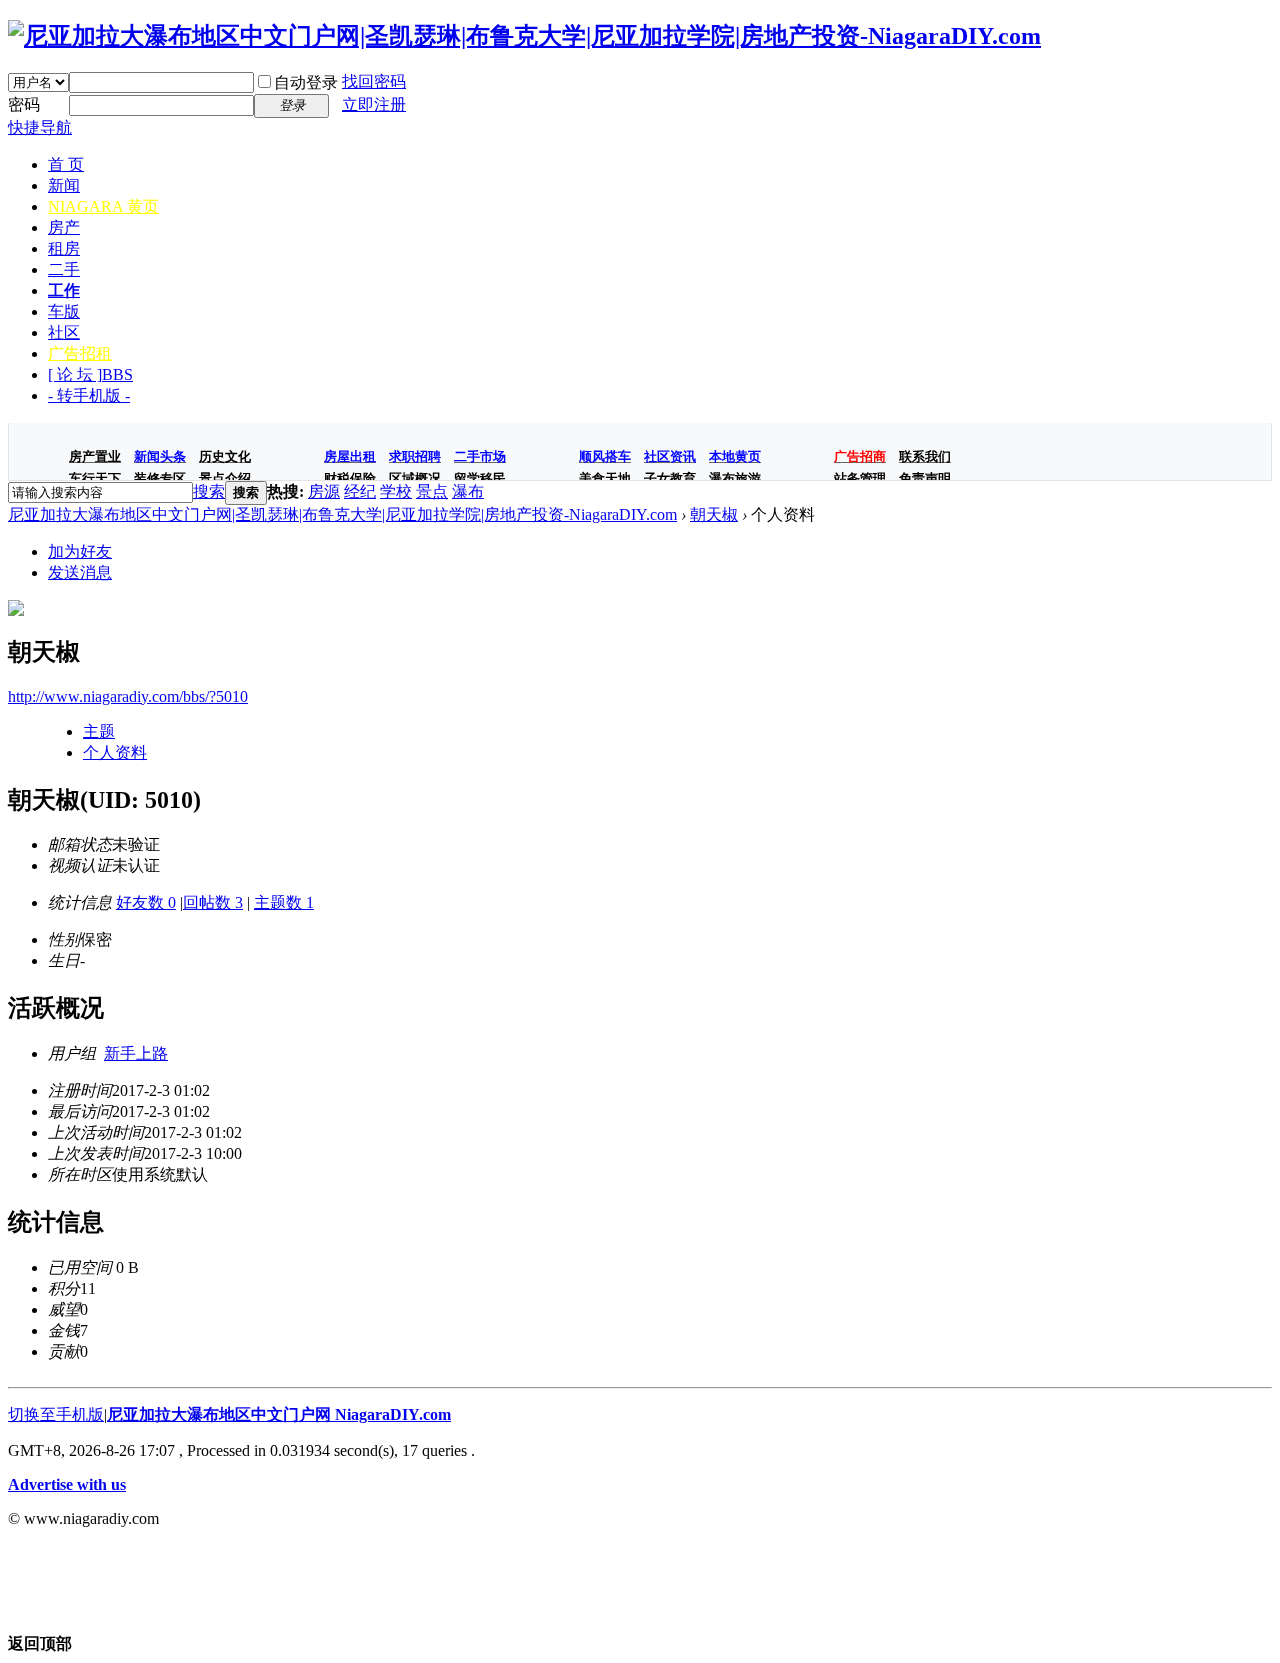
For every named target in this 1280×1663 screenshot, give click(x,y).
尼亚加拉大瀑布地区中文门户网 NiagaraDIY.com (279, 1414)
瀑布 (468, 491)
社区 (64, 332)
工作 (64, 290)
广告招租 (80, 353)
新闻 (64, 185)
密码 (24, 104)
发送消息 (80, 572)
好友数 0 (146, 902)
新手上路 (136, 1053)
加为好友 (80, 551)
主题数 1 (284, 902)
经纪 (360, 491)
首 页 (66, 164)
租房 (64, 248)
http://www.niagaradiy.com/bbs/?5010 (128, 696)
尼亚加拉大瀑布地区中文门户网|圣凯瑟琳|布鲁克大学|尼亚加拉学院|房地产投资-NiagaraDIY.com (342, 514)
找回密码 (374, 81)
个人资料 (115, 752)
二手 (64, 269)
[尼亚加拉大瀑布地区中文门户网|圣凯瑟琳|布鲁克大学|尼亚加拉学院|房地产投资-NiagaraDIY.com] (524, 36)
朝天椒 (714, 514)
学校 (396, 491)
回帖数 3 (213, 902)
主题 (99, 731)
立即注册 (374, 104)
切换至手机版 (56, 1414)
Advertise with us (67, 1484)
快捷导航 (40, 127)
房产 (64, 227)
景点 (432, 491)
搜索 (209, 491)
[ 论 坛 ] (90, 374)
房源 (324, 491)
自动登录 (306, 82)
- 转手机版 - (89, 395)
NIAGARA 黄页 (103, 206)
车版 (64, 311)
